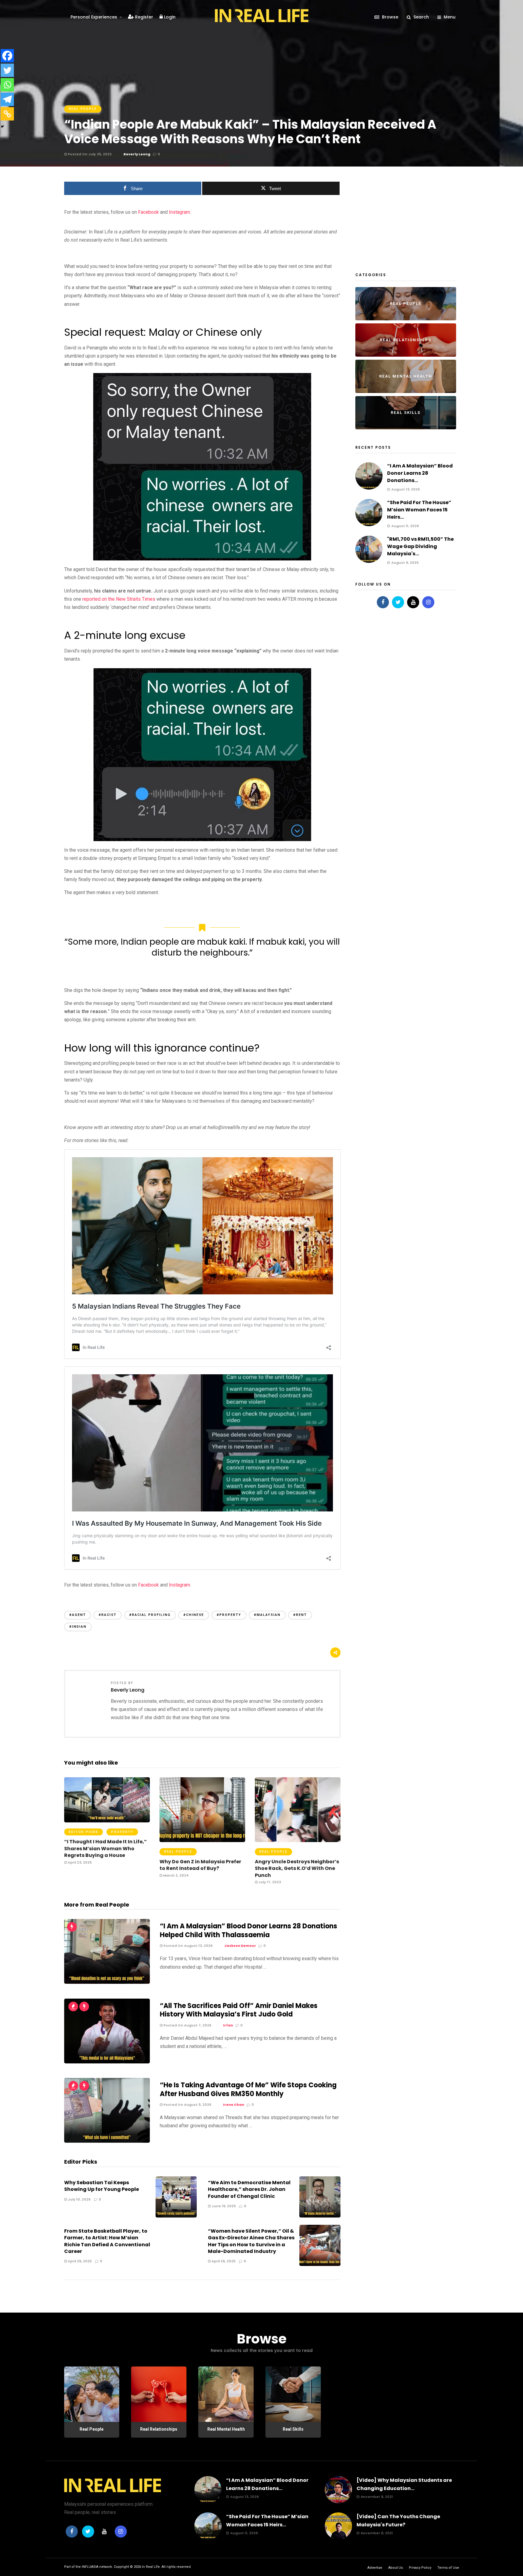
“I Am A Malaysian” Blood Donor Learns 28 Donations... (420, 473)
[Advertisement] (401, 220)
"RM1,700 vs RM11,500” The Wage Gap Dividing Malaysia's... (420, 546)
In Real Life (151, 2567)
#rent (300, 1615)
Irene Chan (234, 2105)
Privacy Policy (420, 2568)
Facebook (148, 212)
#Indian (78, 1627)
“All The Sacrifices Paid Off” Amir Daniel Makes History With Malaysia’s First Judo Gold (239, 2010)
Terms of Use (448, 2568)
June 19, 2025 (223, 2206)
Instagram (179, 212)
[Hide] (2, 127)
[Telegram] (7, 99)
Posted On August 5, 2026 (187, 2105)
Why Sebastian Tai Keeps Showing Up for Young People (102, 2186)
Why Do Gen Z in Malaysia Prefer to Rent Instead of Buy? (200, 1865)
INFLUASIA (90, 2567)
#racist (108, 1615)
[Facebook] (7, 56)
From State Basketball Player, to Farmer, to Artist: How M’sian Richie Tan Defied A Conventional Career (107, 2241)
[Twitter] (7, 70)
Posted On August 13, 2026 (187, 1946)
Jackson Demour (240, 1946)
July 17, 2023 (269, 1882)
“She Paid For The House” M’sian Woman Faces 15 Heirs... (419, 510)
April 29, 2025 (79, 2261)
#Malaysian (267, 1615)
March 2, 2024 (175, 1875)
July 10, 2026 (79, 2199)
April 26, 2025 (223, 2261)
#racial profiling (150, 1615)
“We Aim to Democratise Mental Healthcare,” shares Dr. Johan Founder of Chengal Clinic (249, 2189)
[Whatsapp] (7, 85)
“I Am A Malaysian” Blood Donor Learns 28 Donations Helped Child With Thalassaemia (248, 1930)
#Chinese (194, 1615)
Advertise (375, 2568)
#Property (229, 1615)
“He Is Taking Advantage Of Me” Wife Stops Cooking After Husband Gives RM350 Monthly (248, 2089)
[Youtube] (413, 602)
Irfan (228, 2025)
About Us (396, 2568)
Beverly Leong (137, 154)
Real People (83, 109)
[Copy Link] (7, 114)
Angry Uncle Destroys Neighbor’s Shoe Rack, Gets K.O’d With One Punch (297, 1868)
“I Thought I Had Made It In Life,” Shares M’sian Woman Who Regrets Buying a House (105, 1848)
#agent (78, 1615)
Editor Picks (84, 1832)
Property (122, 1832)
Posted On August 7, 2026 (187, 2025)
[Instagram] (428, 602)
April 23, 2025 (79, 1862)
